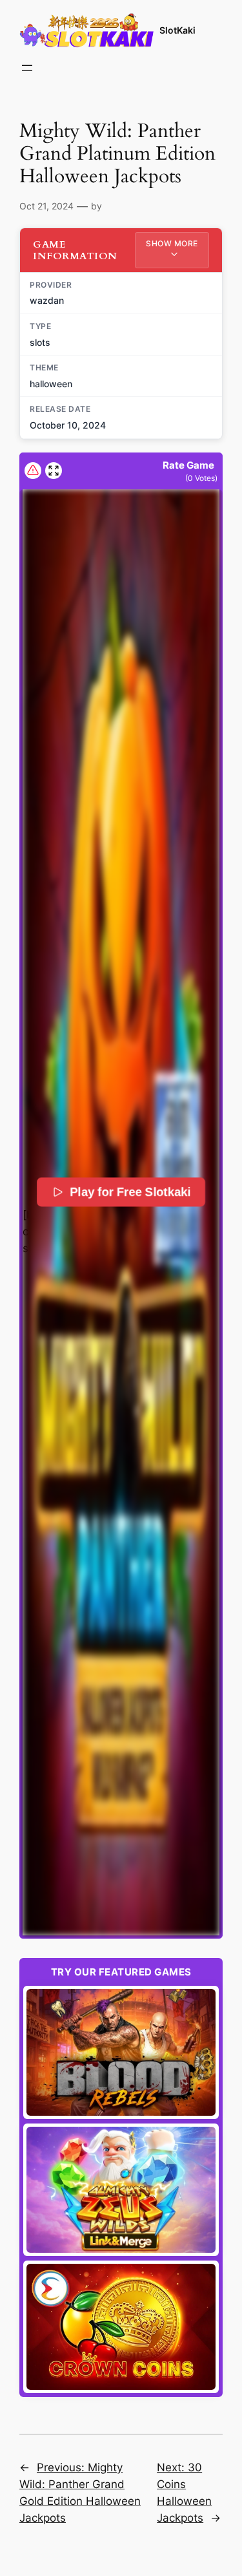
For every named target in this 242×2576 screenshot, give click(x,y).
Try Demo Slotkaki (121, 2052)
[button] (121, 1212)
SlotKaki (177, 30)
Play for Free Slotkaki (130, 1192)
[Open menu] (27, 68)
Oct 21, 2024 (46, 206)
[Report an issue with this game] (33, 471)
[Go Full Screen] (54, 471)
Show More (172, 243)
